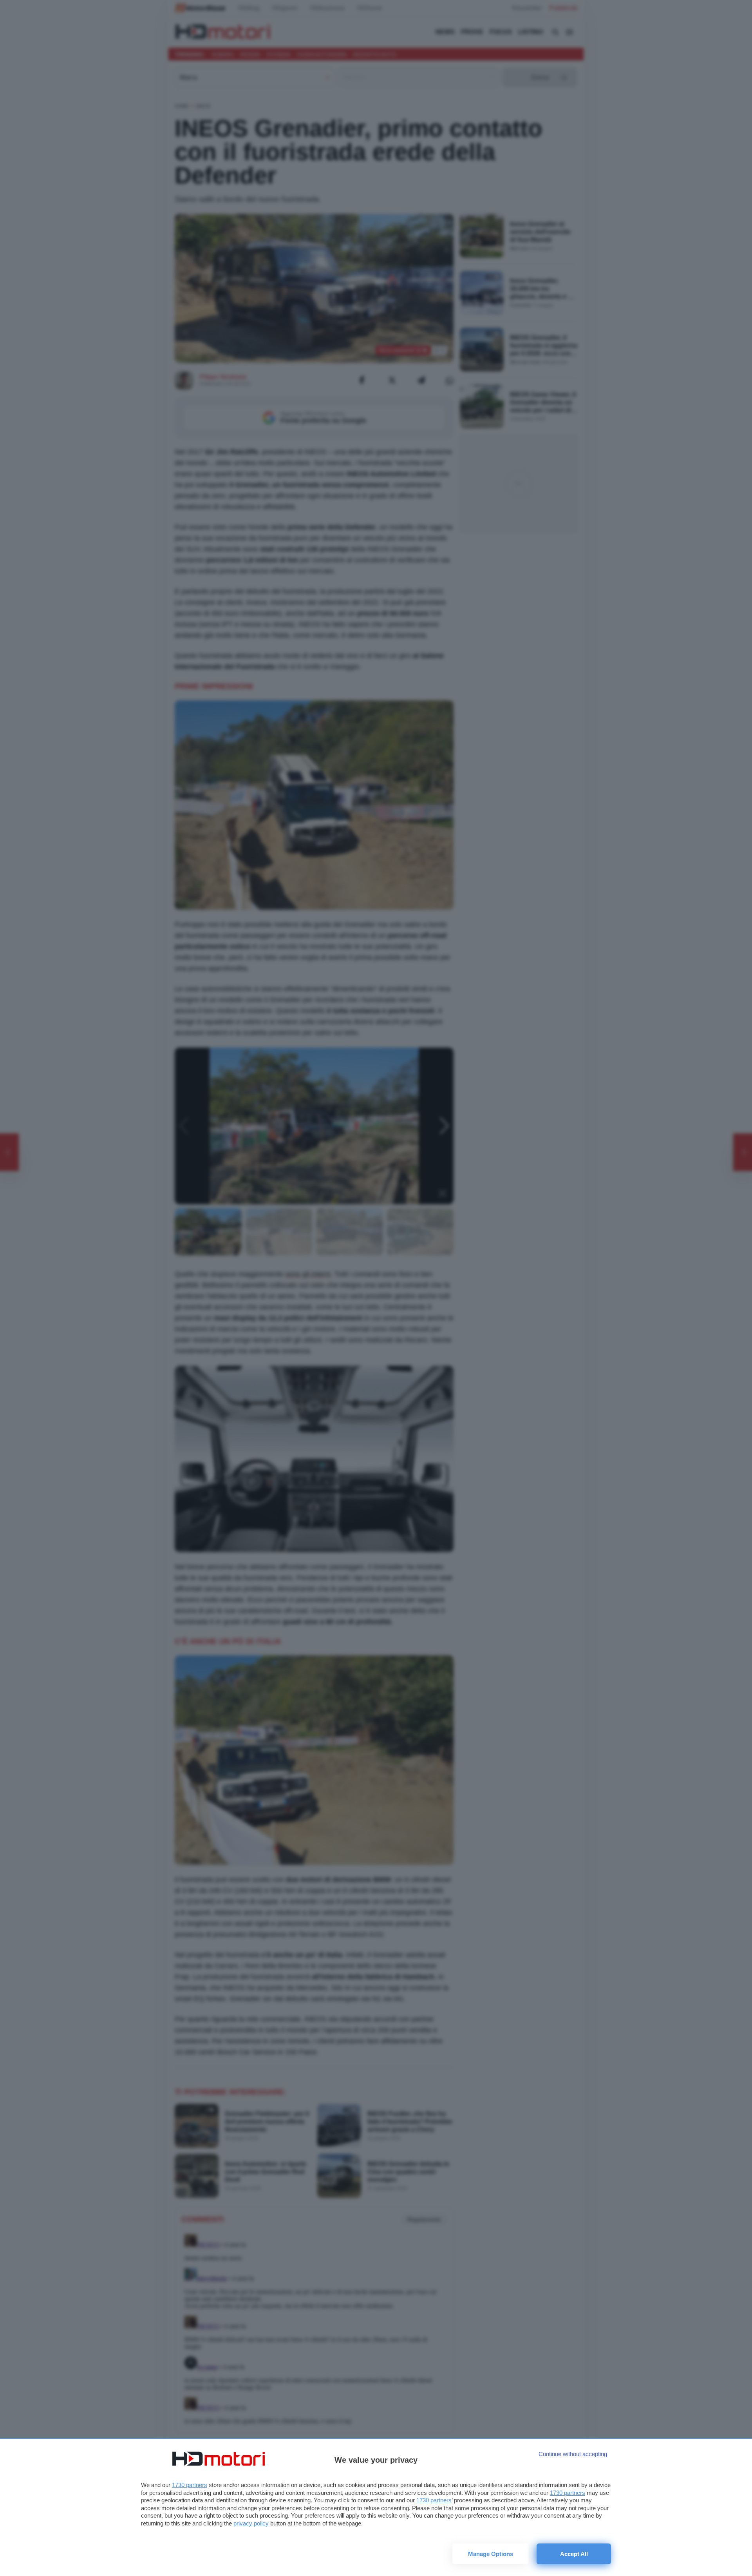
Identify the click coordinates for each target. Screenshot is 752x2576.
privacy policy (251, 2523)
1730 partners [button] (190, 2485)
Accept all (574, 2554)
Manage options (491, 2554)
